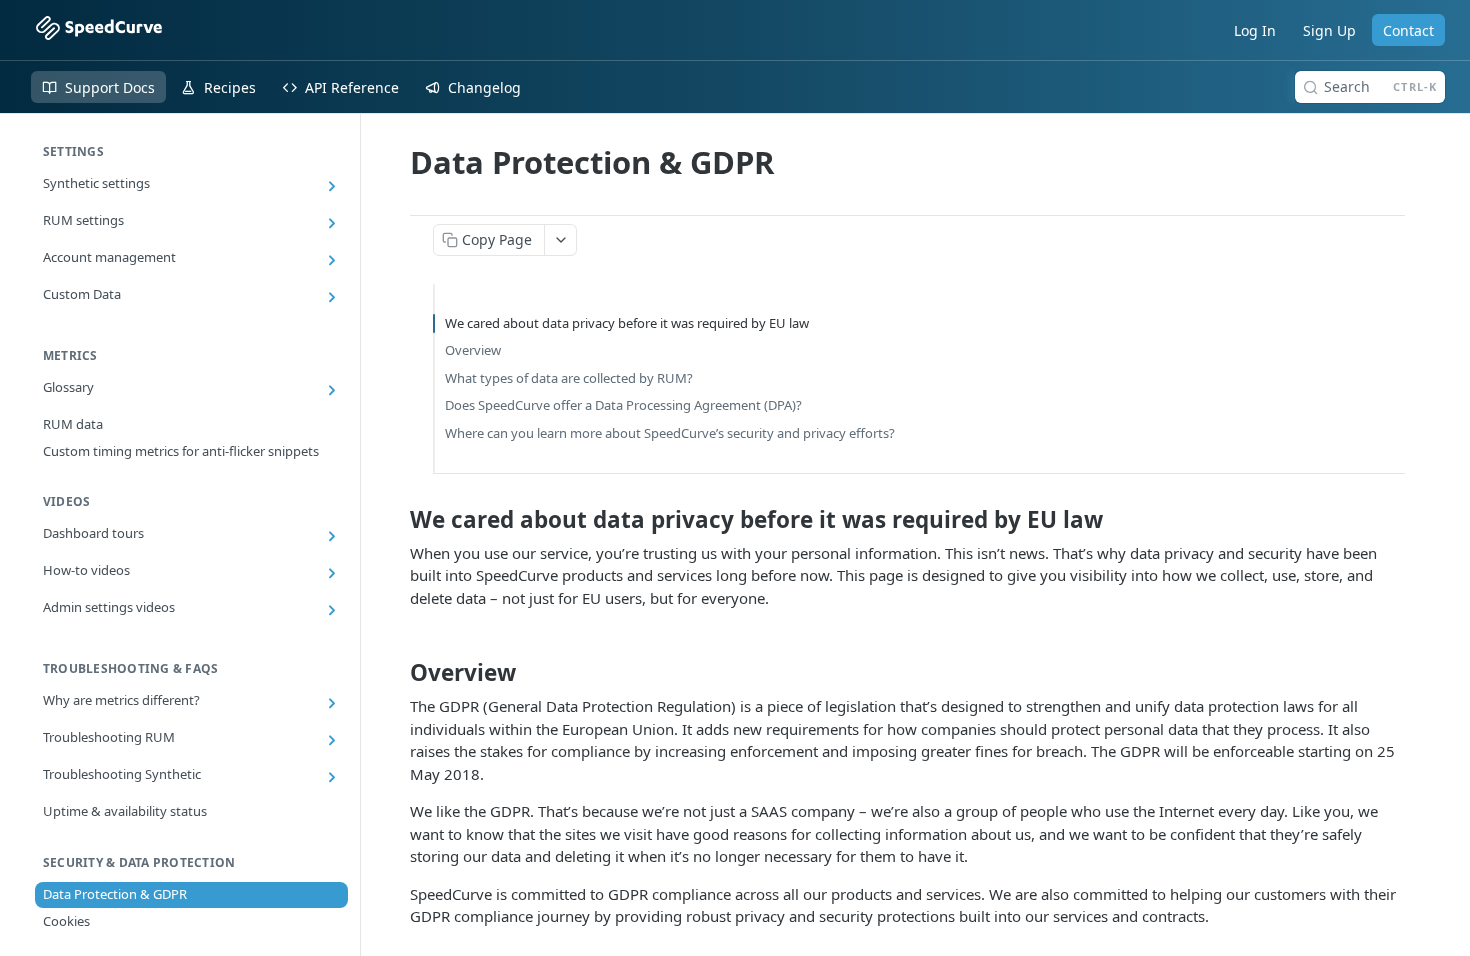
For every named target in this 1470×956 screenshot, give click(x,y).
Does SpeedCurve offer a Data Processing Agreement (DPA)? (623, 405)
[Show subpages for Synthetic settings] (332, 186)
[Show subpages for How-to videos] (332, 573)
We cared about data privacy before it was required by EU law (627, 323)
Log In (1255, 30)
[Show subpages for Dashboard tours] (332, 536)
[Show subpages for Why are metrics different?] (332, 703)
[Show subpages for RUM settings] (332, 223)
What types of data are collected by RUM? (569, 378)
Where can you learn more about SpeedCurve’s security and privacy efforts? (670, 433)
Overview (473, 350)
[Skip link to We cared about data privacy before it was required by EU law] (396, 520)
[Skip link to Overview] (396, 673)
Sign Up (1329, 30)
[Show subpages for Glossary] (332, 390)
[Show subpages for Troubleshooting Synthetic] (332, 777)
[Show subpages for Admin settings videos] (332, 610)
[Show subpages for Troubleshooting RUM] (332, 740)
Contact (1408, 30)
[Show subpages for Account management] (332, 260)
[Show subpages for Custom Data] (332, 297)
